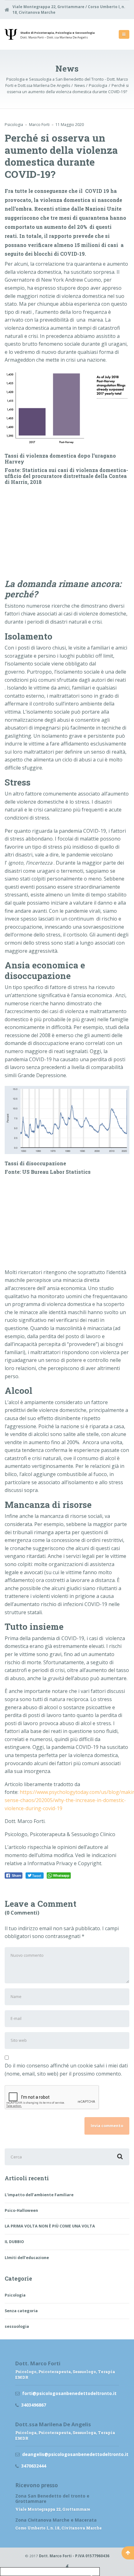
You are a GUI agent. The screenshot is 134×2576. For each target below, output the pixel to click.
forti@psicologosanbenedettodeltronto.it (69, 2393)
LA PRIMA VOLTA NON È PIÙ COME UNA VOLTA (50, 2226)
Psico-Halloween (21, 2210)
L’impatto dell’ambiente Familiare (39, 2195)
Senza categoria (21, 2311)
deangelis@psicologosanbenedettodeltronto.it (70, 2454)
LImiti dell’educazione (27, 2258)
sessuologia (17, 2326)
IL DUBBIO (15, 2242)
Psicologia (14, 125)
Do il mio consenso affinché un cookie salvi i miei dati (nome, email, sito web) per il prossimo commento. (66, 2070)
